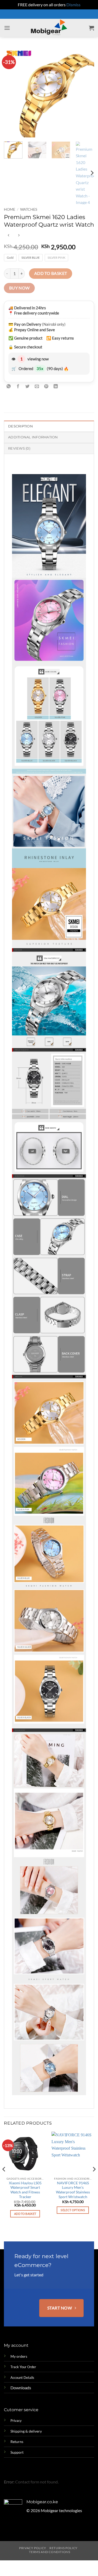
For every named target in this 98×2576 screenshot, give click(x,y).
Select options (73, 2210)
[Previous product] (19, 235)
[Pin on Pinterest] (46, 387)
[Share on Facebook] (18, 387)
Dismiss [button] (73, 5)
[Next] (86, 92)
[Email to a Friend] (37, 387)
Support (17, 2452)
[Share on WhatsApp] (9, 387)
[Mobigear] (49, 28)
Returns (17, 2442)
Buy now (19, 288)
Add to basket (51, 273)
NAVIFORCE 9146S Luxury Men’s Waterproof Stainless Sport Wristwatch (73, 2190)
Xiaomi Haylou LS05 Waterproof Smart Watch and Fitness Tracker (25, 2190)
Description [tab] (21, 426)
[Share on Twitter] (28, 387)
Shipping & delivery (26, 2431)
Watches (29, 209)
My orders (19, 2356)
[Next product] (8, 235)
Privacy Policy (33, 2548)
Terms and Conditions (50, 2552)
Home (10, 209)
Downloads (21, 2388)
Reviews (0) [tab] (19, 448)
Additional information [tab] (33, 437)
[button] (7, 28)
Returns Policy (64, 2548)
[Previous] (12, 92)
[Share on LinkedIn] (56, 387)
